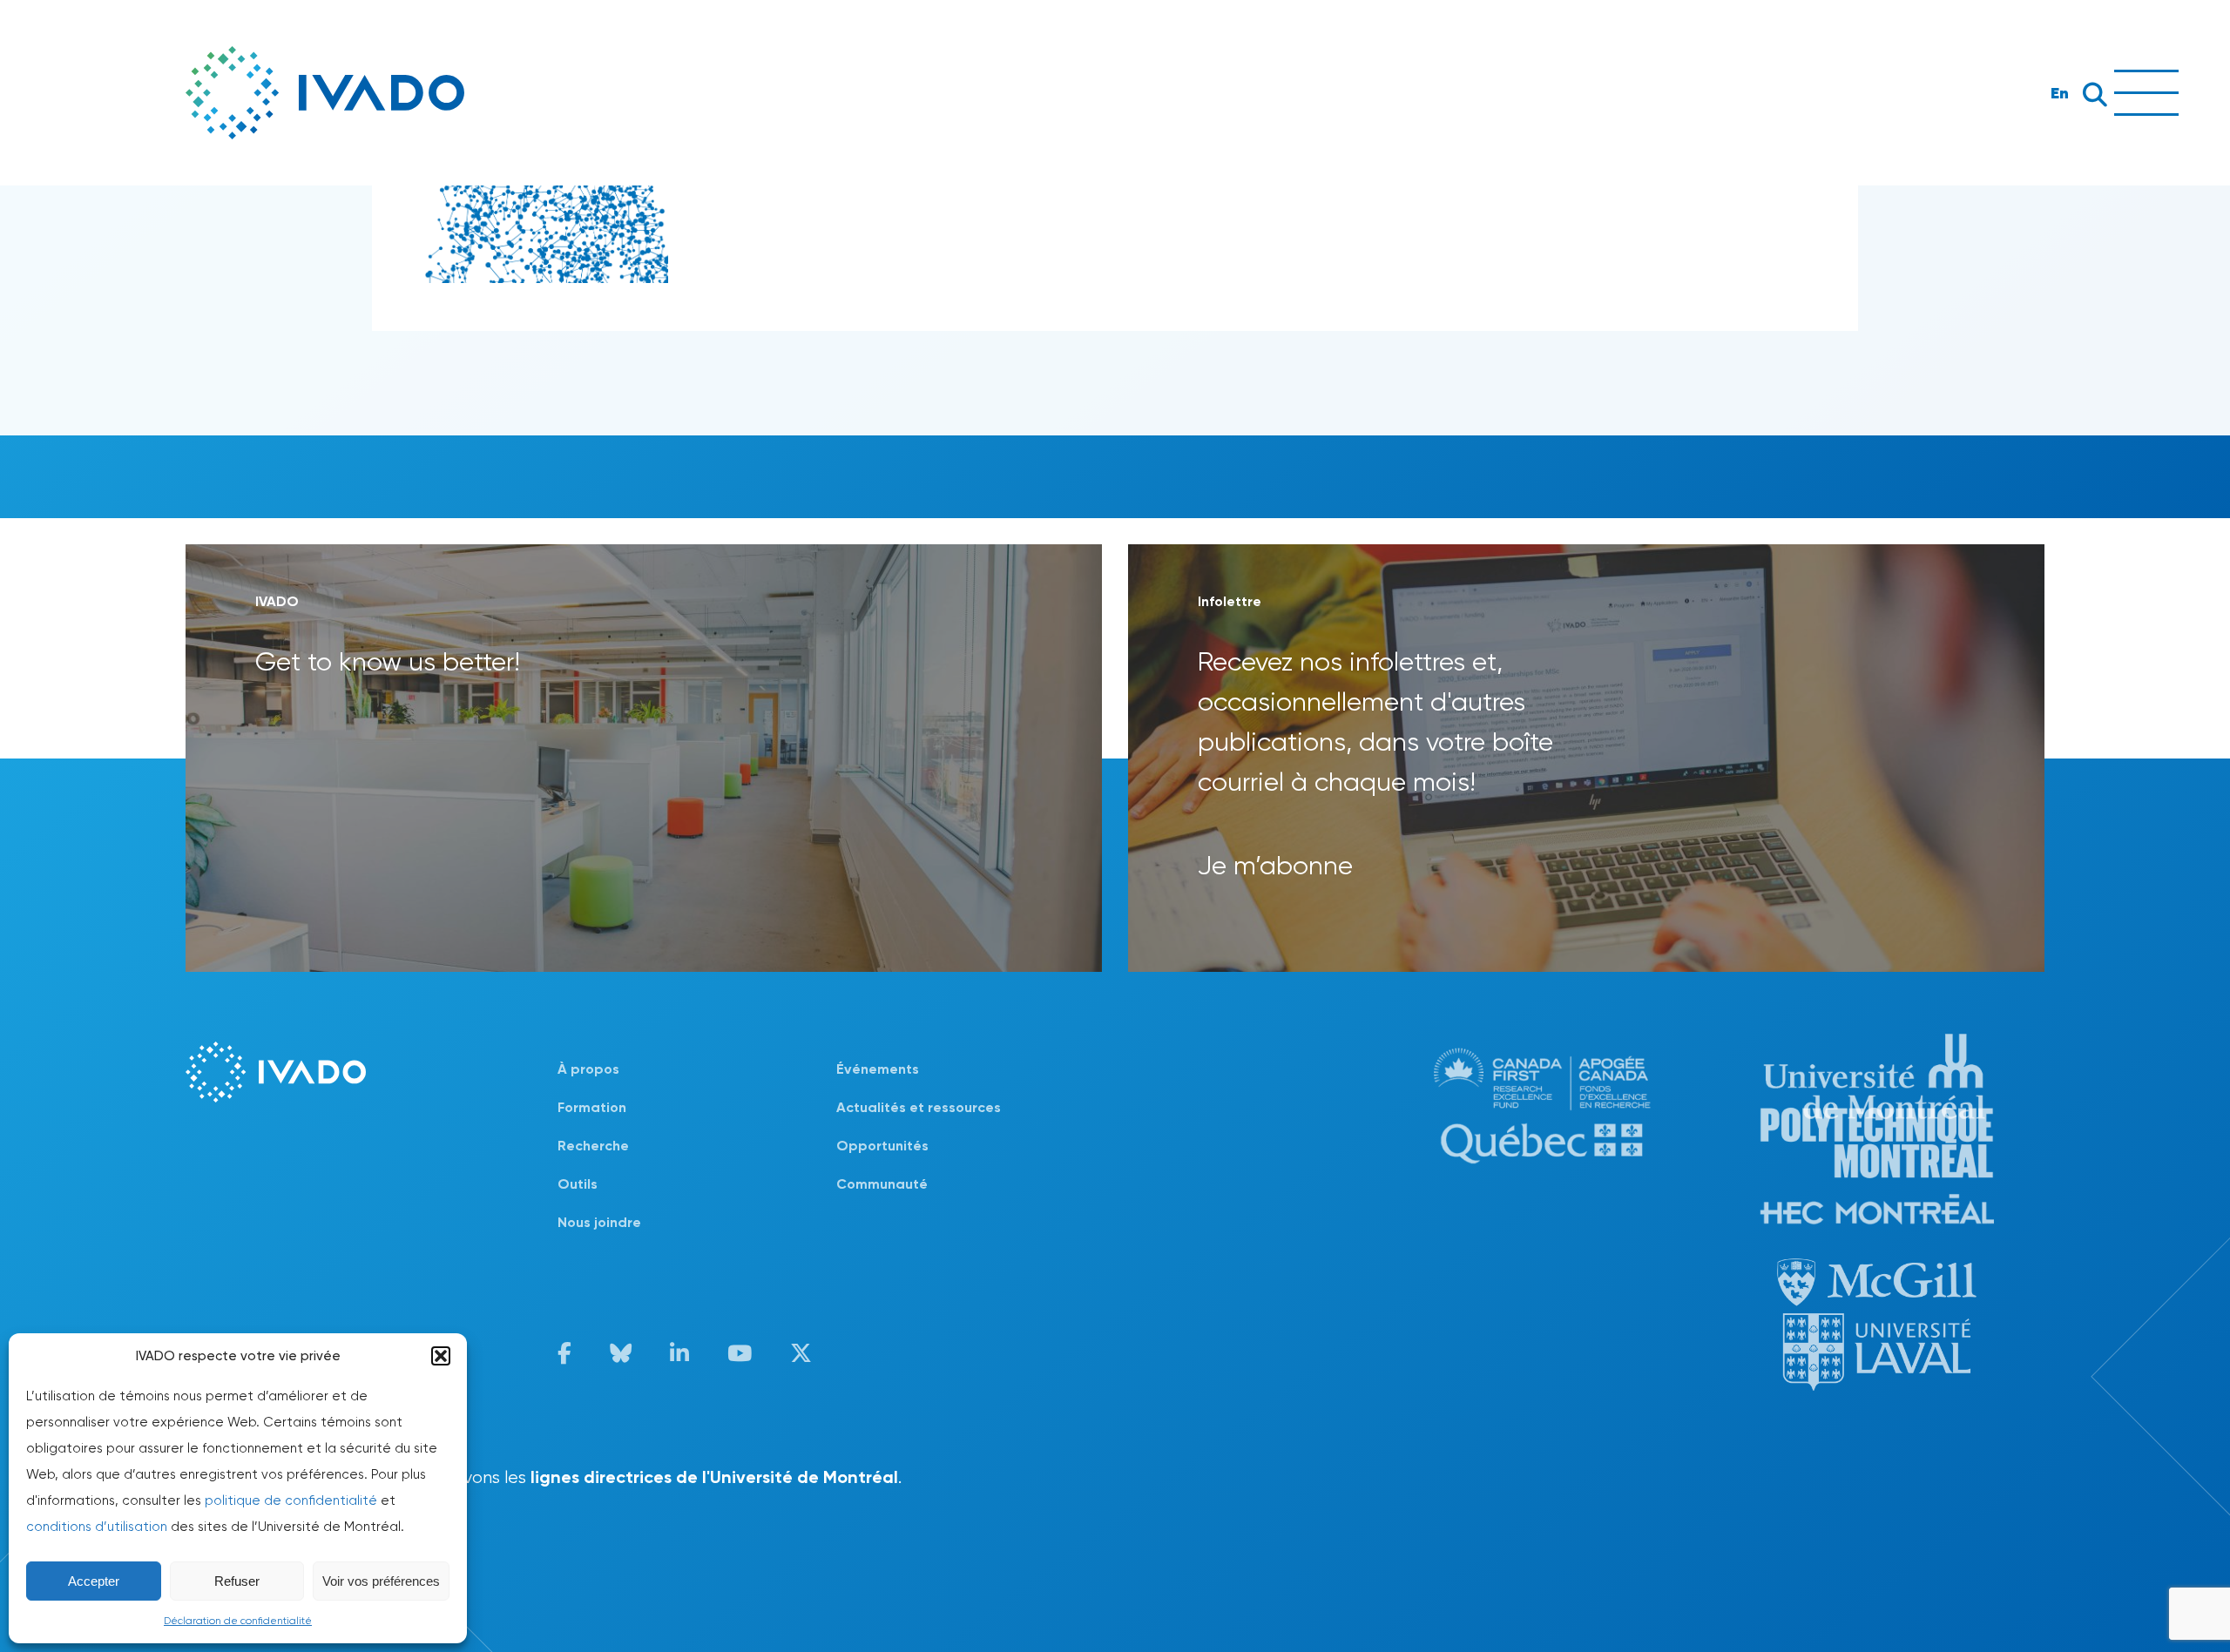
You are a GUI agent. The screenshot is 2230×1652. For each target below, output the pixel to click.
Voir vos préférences (381, 1581)
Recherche (593, 1146)
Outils (578, 1184)
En (2060, 93)
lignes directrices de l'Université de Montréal (714, 1477)
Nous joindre (599, 1222)
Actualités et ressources (919, 1107)
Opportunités (882, 1146)
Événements (878, 1069)
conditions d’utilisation (97, 1527)
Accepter (94, 1581)
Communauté (882, 1184)
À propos (588, 1069)
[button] (441, 1356)
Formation (592, 1107)
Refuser (237, 1581)
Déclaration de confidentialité (238, 1621)
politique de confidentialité (291, 1500)
